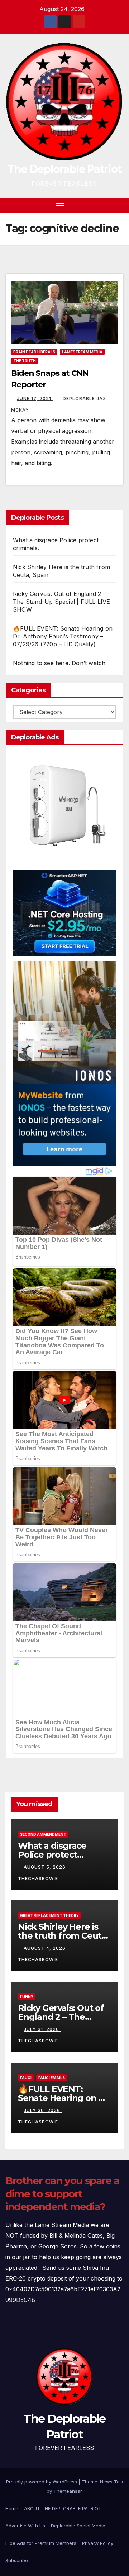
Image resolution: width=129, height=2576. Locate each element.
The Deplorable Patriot (65, 169)
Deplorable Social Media (78, 2526)
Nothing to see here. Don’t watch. (60, 663)
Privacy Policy (98, 2543)
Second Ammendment (43, 1834)
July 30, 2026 (43, 2110)
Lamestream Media (82, 352)
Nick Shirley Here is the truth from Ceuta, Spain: (63, 1936)
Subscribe (17, 2560)
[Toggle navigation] (61, 205)
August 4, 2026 (45, 1948)
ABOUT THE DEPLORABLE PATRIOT (63, 2508)
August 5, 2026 (45, 1867)
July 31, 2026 (42, 2029)
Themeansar (68, 2491)
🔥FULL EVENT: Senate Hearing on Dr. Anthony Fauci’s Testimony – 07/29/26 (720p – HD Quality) (63, 636)
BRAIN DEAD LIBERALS (34, 352)
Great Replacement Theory (49, 1915)
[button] (107, 205)
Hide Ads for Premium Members (41, 2543)
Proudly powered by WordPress (42, 2482)
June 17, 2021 (35, 398)
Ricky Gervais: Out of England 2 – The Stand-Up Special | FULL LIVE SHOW (61, 602)
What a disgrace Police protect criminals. (52, 1855)
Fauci (26, 2078)
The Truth (25, 361)
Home (12, 2508)
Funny (27, 1997)
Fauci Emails (52, 2078)
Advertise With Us (25, 2526)
